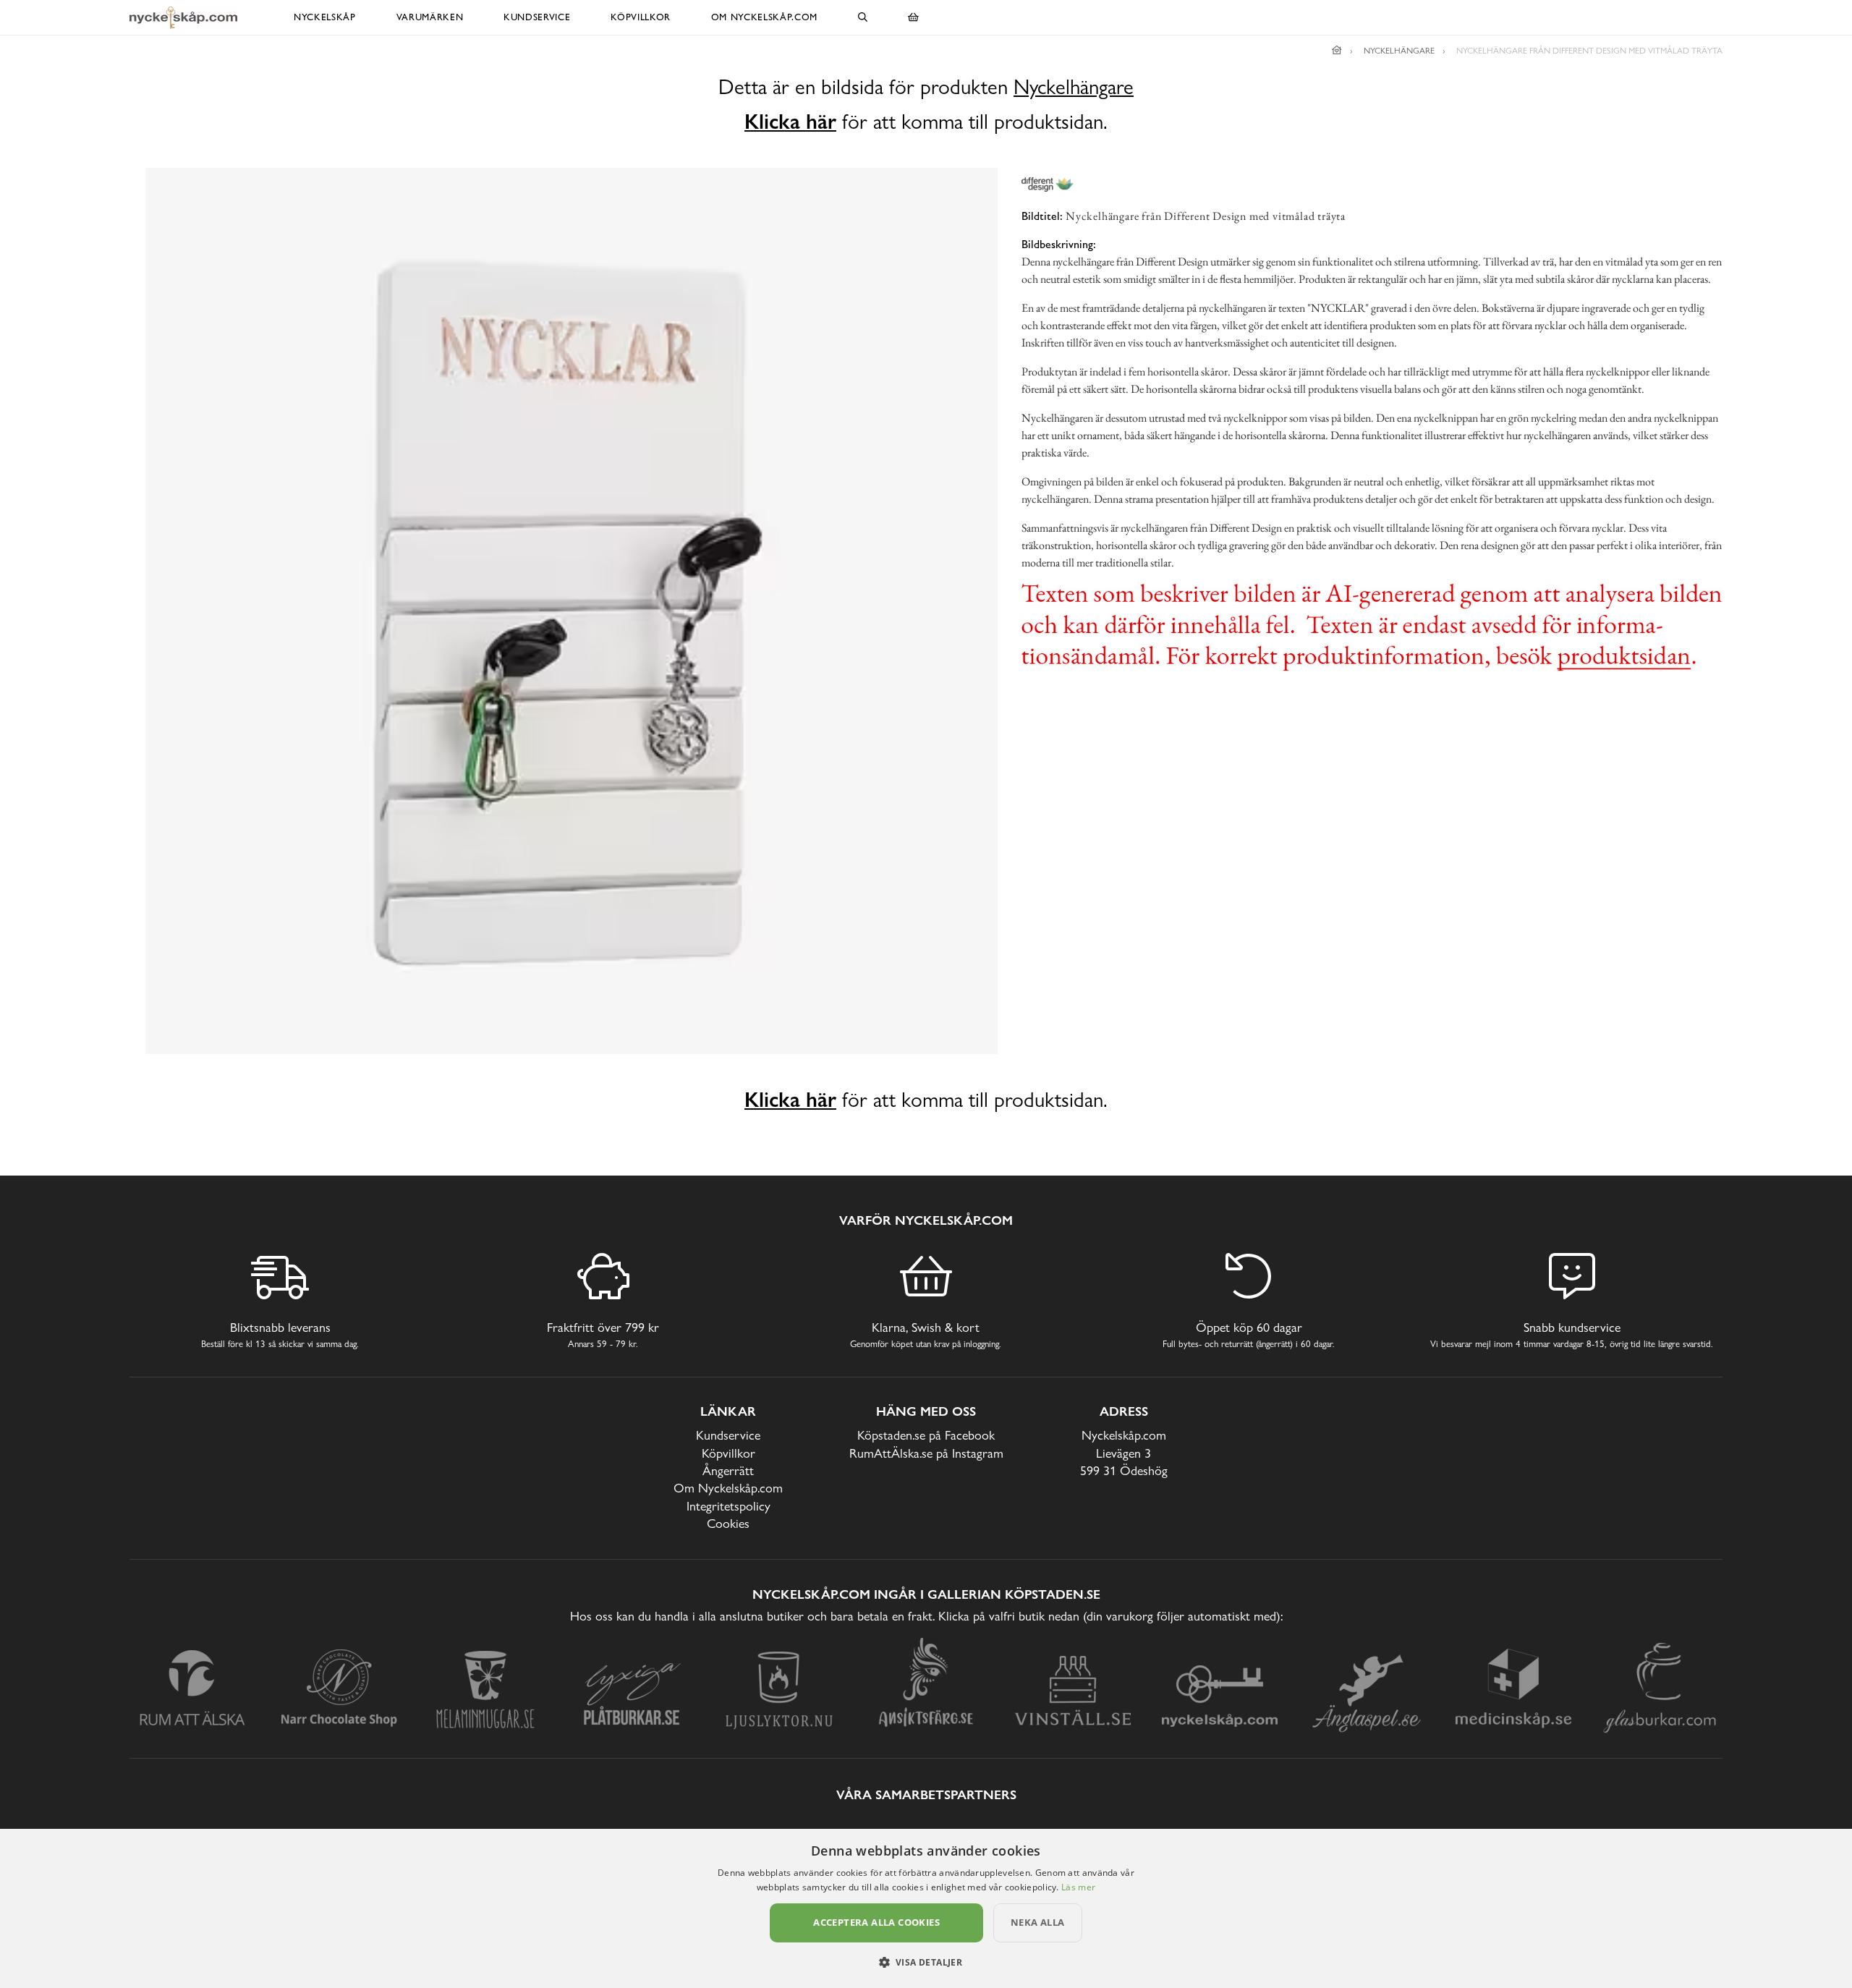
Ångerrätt (728, 1470)
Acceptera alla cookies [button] (876, 1922)
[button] (926, 1962)
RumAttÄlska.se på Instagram (926, 1453)
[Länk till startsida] (1337, 51)
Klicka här (790, 122)
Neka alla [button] (1038, 1922)
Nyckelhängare (1074, 87)
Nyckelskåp (325, 17)
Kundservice (537, 17)
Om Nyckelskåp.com (764, 17)
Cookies (728, 1523)
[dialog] (926, 1908)
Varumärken (430, 17)
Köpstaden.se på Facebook (926, 1435)
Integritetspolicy (729, 1506)
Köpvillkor (641, 17)
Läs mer (1078, 1887)
